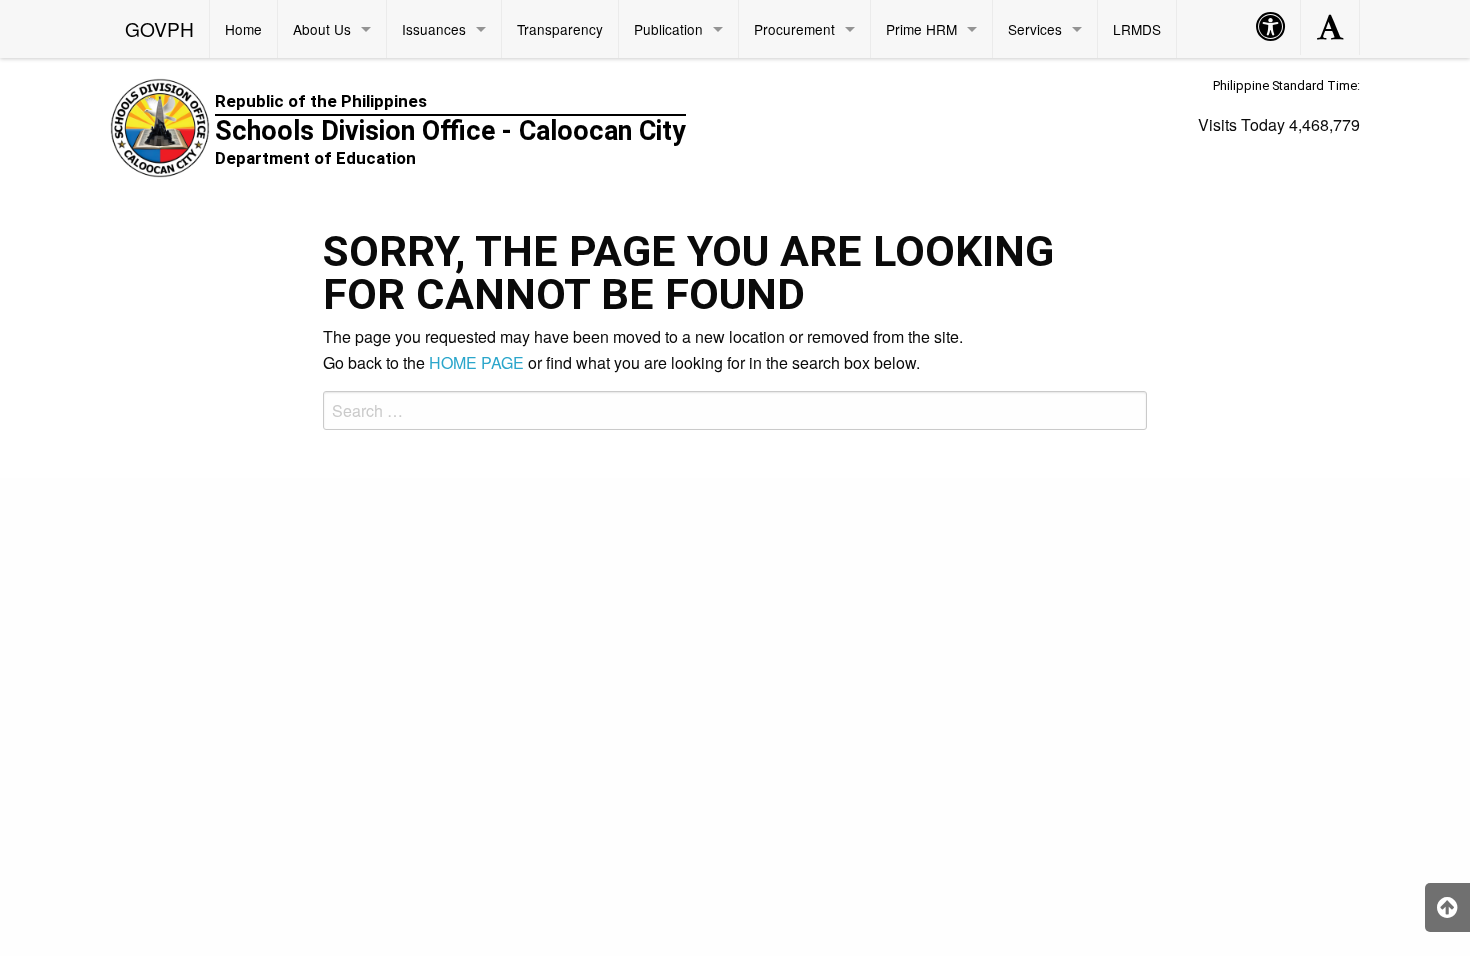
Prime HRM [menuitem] (921, 29)
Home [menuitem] (243, 29)
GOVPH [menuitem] (159, 28)
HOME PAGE (476, 362)
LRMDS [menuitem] (1137, 29)
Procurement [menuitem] (794, 29)
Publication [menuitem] (668, 29)
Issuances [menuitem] (434, 29)
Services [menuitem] (1035, 29)
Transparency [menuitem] (560, 29)
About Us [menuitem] (322, 29)
